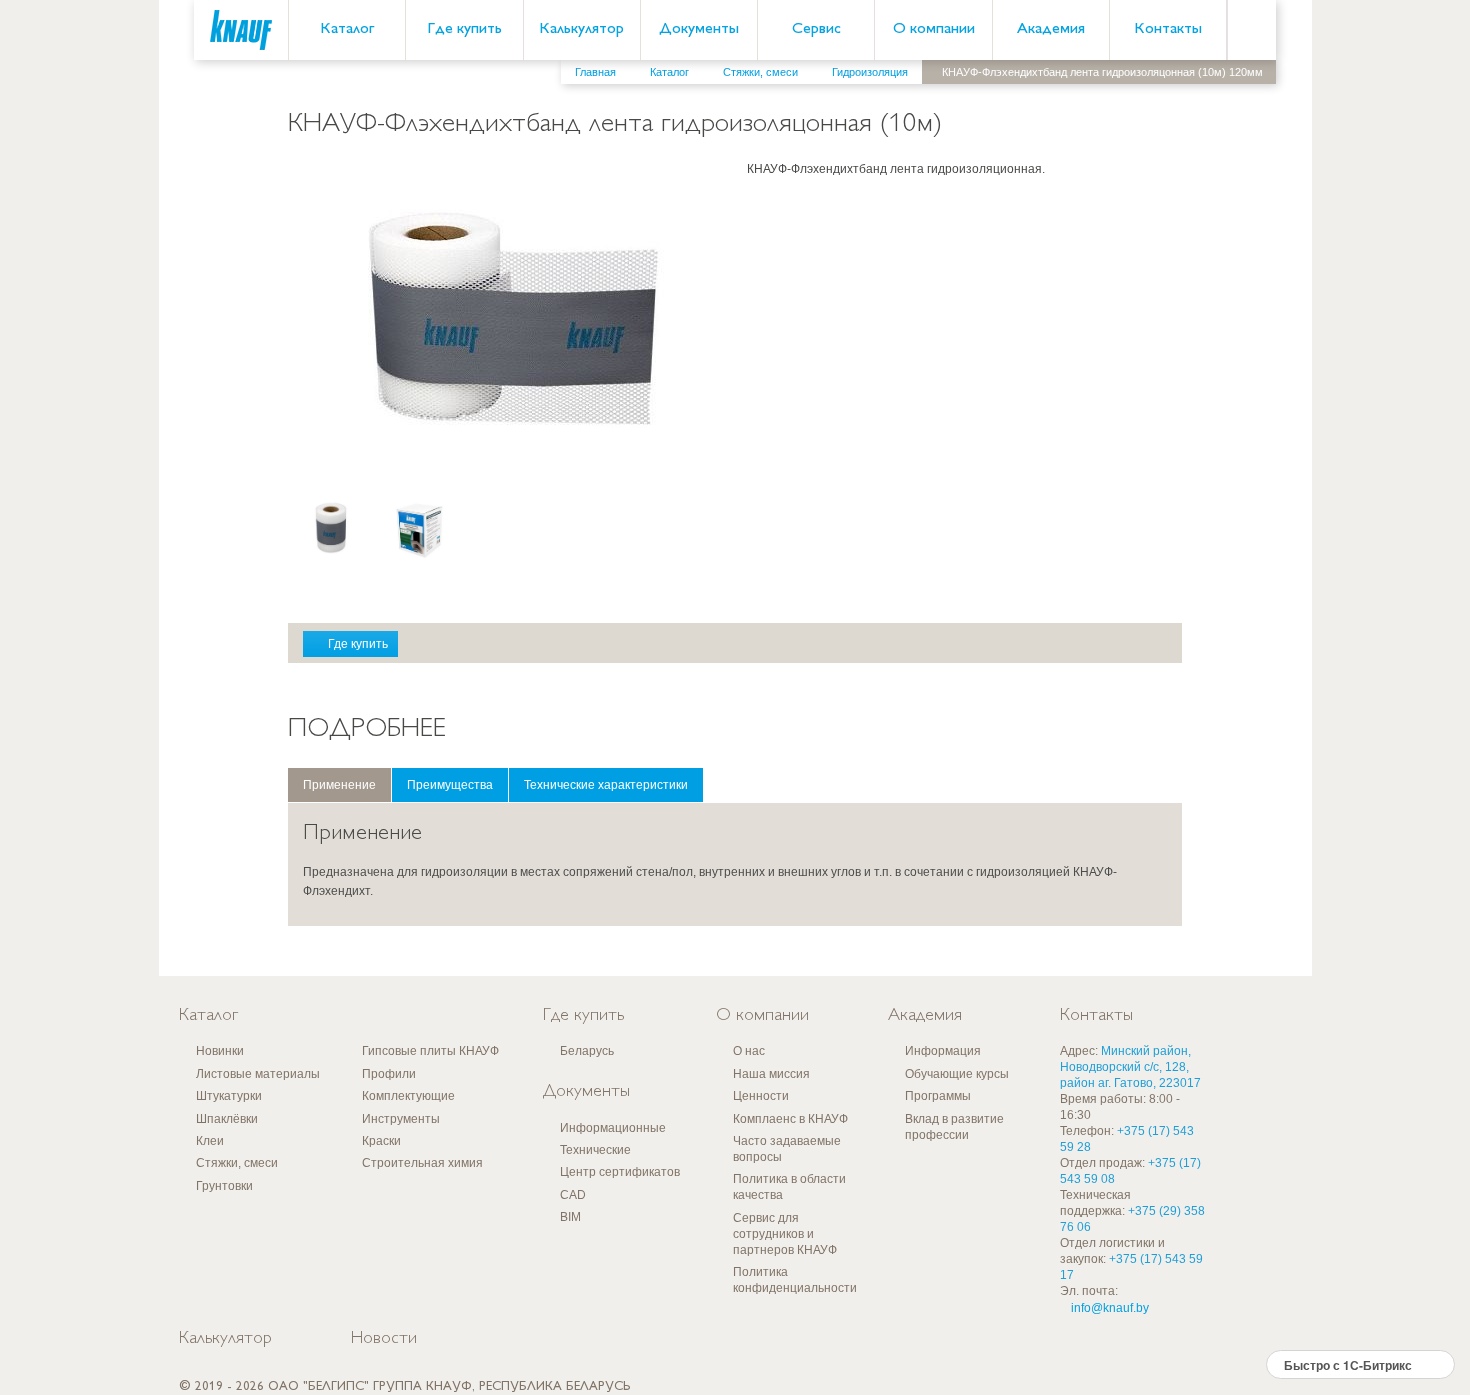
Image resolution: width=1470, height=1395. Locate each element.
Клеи (210, 1141)
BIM (570, 1217)
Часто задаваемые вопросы (787, 1149)
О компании (934, 29)
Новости (384, 1339)
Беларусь (587, 1051)
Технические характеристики (606, 785)
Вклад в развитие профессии (954, 1127)
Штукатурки (229, 1096)
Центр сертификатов (620, 1172)
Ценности (761, 1096)
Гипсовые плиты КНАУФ (430, 1051)
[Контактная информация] (1415, 151)
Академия (1051, 29)
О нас (749, 1051)
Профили (389, 1074)
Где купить (464, 29)
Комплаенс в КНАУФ (790, 1119)
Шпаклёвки (227, 1119)
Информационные (613, 1128)
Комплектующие (408, 1096)
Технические (595, 1150)
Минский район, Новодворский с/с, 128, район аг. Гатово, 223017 (1130, 1067)
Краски (381, 1141)
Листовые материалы (258, 1074)
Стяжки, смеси (237, 1163)
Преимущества (450, 785)
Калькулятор (581, 29)
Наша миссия (771, 1074)
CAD (573, 1195)
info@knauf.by (1110, 1308)
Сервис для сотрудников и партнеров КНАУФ (785, 1234)
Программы (938, 1096)
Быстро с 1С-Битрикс (1348, 1365)
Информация (943, 1051)
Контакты (1168, 29)
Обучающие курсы (957, 1074)
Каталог (347, 29)
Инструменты (401, 1119)
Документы (699, 29)
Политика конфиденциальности (795, 1280)
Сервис (816, 29)
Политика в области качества (789, 1187)
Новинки (220, 1051)
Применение (339, 785)
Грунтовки (224, 1186)
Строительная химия (422, 1163)
